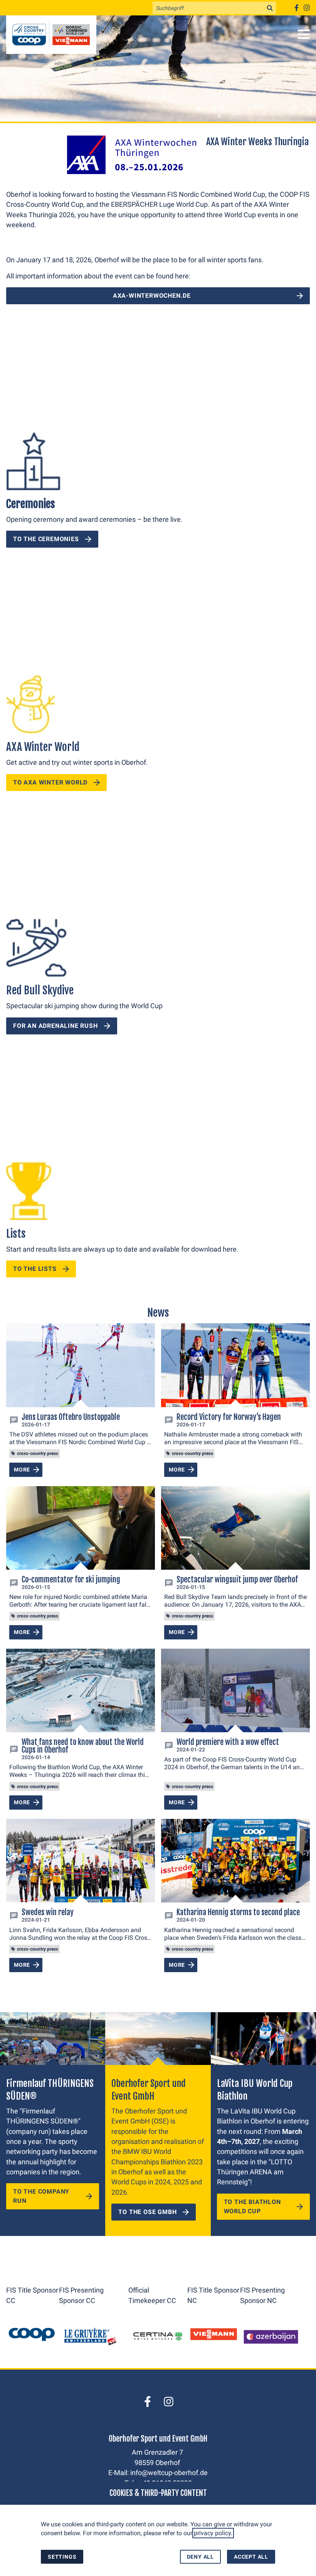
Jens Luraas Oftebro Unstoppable (71, 1417)
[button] (304, 34)
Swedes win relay (48, 1912)
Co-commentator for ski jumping (71, 1580)
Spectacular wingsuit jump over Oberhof (237, 1580)
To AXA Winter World (50, 782)
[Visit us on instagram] (307, 8)
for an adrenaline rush (55, 1026)
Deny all (200, 2557)
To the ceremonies (46, 539)
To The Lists (35, 1269)
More (22, 1470)
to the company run (41, 2196)
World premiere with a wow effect (228, 1742)
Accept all (251, 2557)
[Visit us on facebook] (296, 8)
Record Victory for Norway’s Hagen (229, 1417)
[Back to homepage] (51, 35)
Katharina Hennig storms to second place (238, 1912)
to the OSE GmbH (147, 2212)
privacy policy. (213, 2533)
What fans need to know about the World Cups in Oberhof (83, 1746)
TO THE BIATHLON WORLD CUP (252, 2206)
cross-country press (38, 1453)
